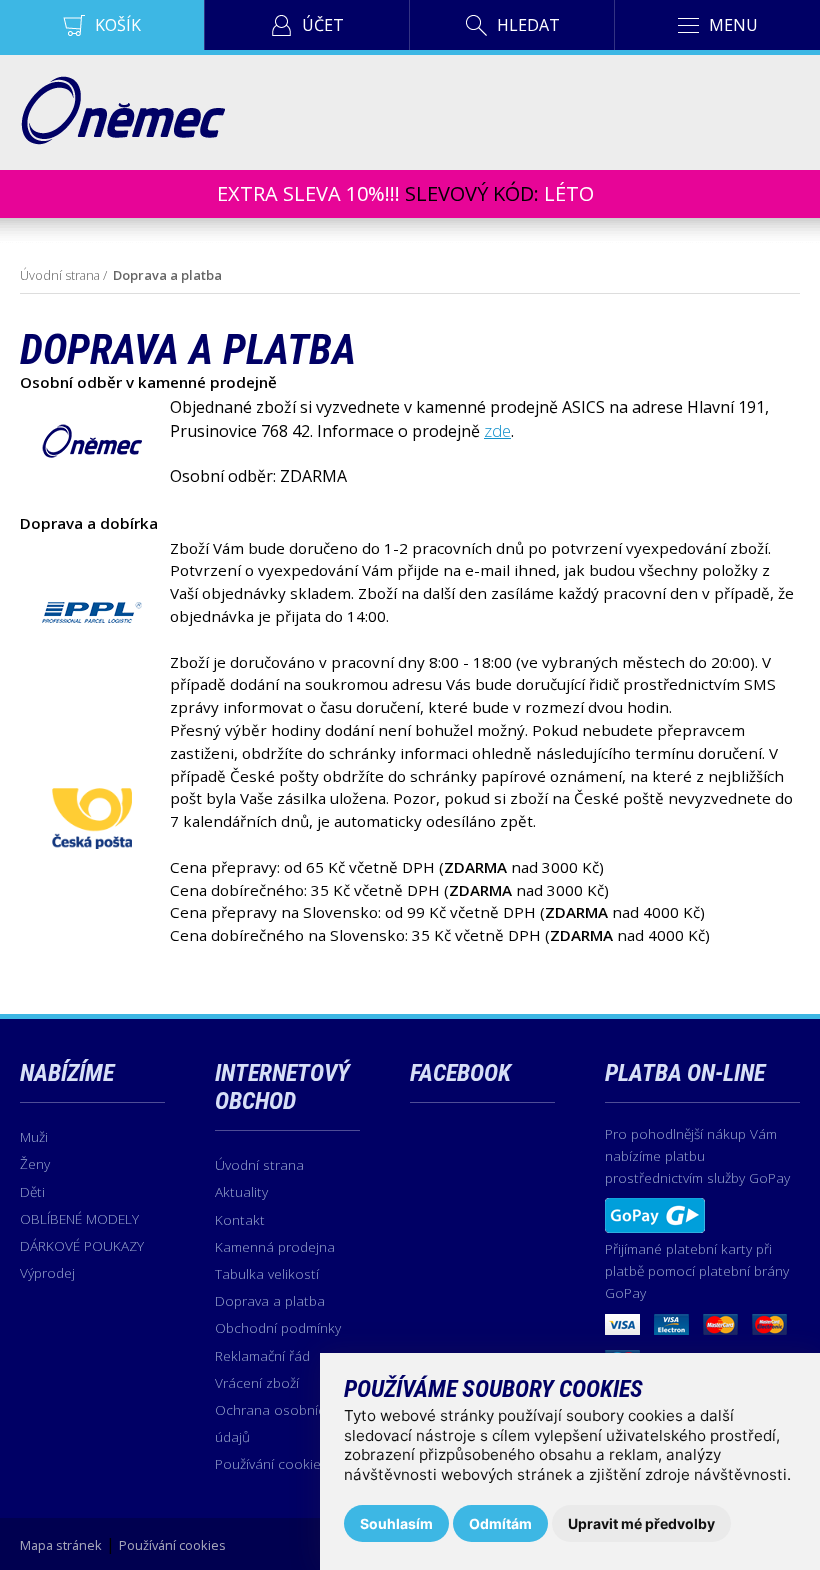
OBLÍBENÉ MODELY (79, 1218)
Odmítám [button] (500, 1523)
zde (497, 430)
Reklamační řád (262, 1355)
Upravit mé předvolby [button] (641, 1523)
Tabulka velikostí (267, 1273)
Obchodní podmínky (278, 1327)
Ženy (35, 1163)
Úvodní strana (60, 275)
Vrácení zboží (257, 1382)
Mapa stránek (61, 1545)
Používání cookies (271, 1463)
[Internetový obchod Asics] (122, 139)
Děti (32, 1191)
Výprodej (47, 1272)
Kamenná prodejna (275, 1246)
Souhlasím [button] (396, 1523)
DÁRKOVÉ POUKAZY (82, 1245)
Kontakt (240, 1219)
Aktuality (241, 1191)
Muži (34, 1136)
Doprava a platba (270, 1300)
